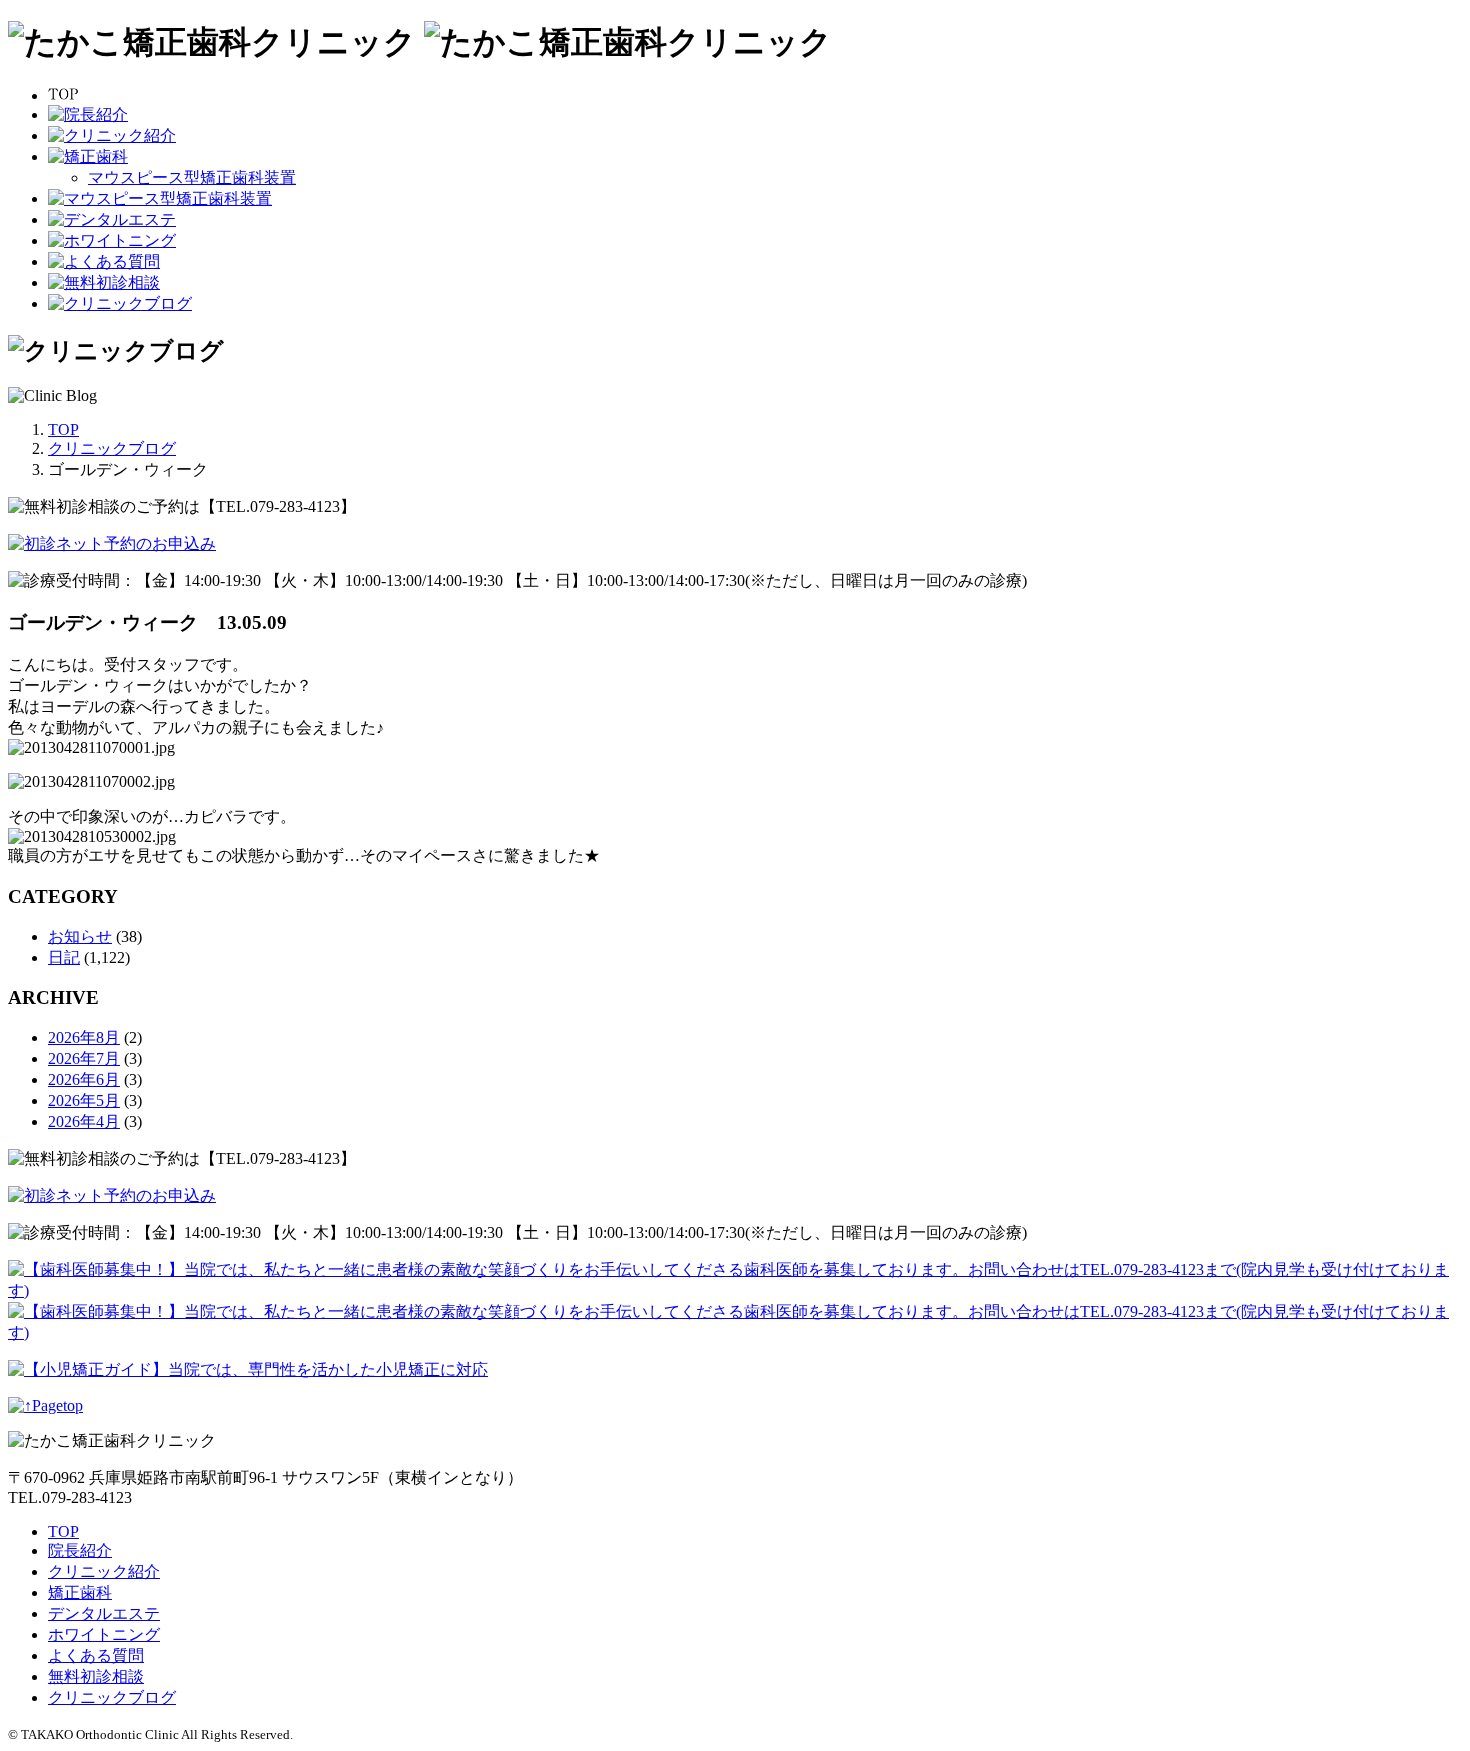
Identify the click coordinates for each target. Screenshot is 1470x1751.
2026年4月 (84, 1121)
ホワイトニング (104, 1634)
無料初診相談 (96, 1676)
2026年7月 (84, 1058)
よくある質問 (96, 1655)
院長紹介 (80, 1550)
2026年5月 (84, 1100)
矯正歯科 (80, 1592)
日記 (64, 957)
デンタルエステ (104, 1613)
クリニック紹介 (104, 1571)
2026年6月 (84, 1079)
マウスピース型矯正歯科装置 (192, 177)
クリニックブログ (112, 1697)
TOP (63, 1531)
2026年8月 (84, 1037)
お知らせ (80, 936)
